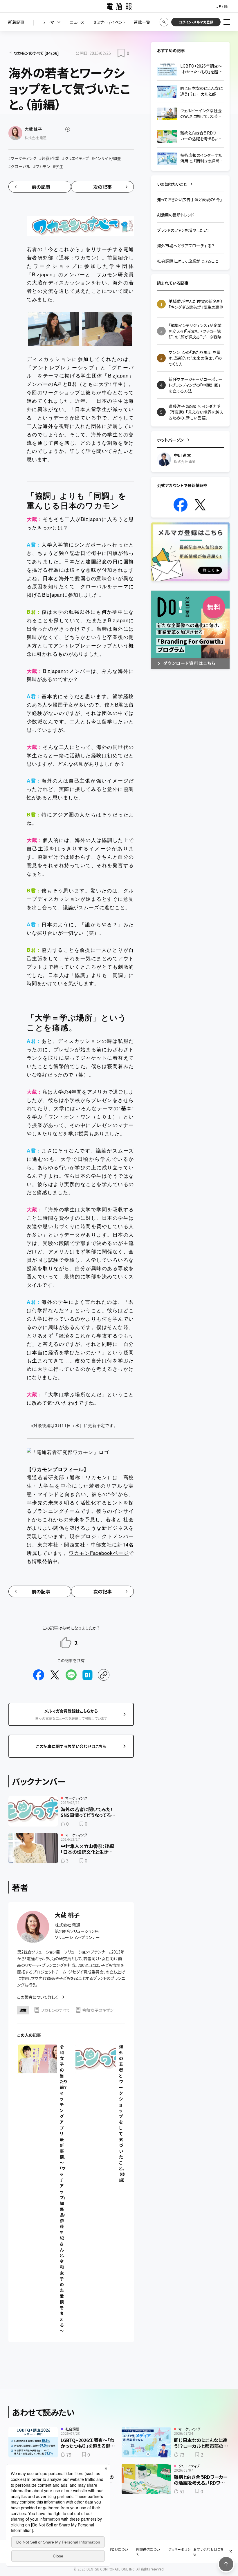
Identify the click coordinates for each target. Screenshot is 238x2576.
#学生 (58, 166)
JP (219, 6)
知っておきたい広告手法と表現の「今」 (190, 199)
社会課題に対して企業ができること (188, 261)
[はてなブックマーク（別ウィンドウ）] (87, 1675)
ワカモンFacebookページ (99, 1553)
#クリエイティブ (75, 158)
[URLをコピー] (104, 1675)
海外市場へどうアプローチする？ (186, 246)
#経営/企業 (49, 158)
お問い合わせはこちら (208, 2552)
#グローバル (19, 166)
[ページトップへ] (226, 2564)
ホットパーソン (170, 440)
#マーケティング (22, 158)
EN (226, 6)
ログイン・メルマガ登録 (196, 22)
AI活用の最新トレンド (176, 215)
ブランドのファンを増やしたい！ (183, 230)
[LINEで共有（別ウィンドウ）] (71, 1675)
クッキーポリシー (179, 2552)
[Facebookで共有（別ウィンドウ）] (39, 1675)
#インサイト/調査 (106, 158)
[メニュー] (227, 22)
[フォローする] (68, 129)
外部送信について (148, 2552)
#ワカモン (42, 166)
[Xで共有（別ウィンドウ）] (55, 1675)
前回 (112, 257)
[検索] (164, 22)
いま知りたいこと (172, 184)
